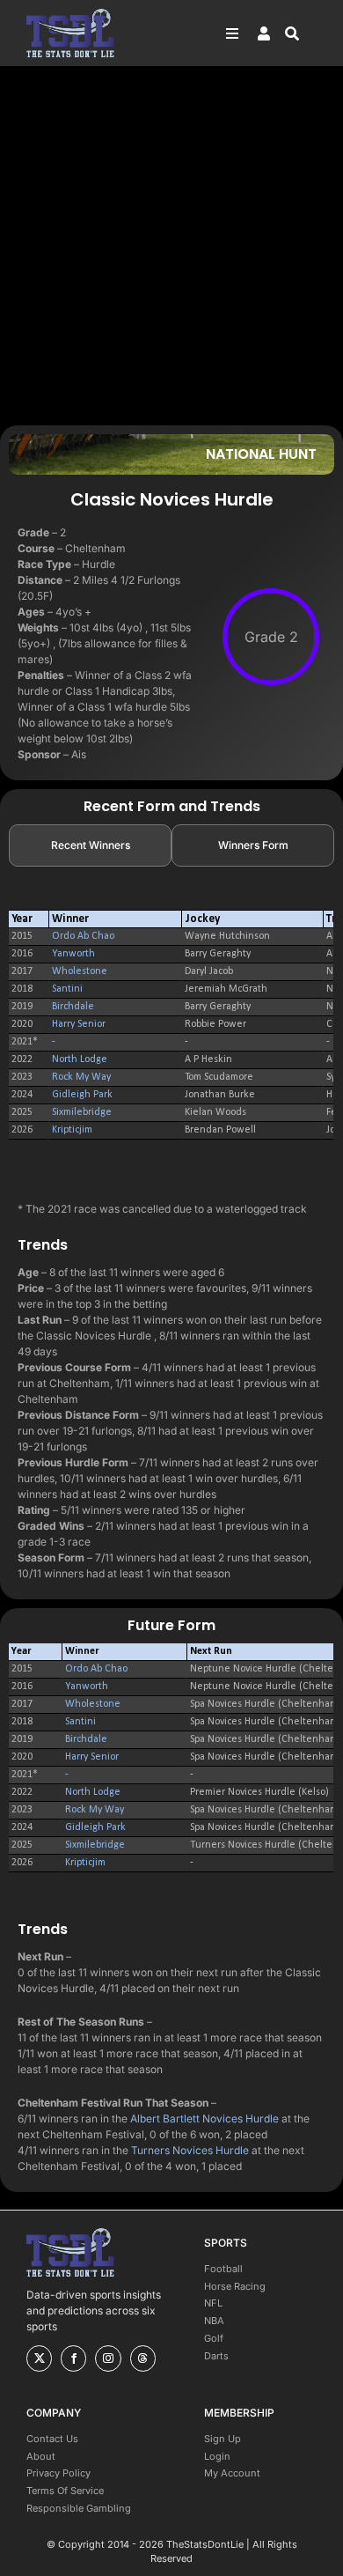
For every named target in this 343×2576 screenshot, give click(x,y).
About (41, 2456)
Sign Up (223, 2439)
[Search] (301, 33)
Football (223, 2269)
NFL (213, 2303)
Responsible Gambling (79, 2508)
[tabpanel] (171, 1025)
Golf (214, 2338)
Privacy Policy (58, 2473)
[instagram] (108, 2358)
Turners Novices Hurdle (190, 2150)
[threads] (143, 2358)
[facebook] (73, 2358)
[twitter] (39, 2358)
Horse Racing (235, 2286)
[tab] (90, 845)
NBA (214, 2321)
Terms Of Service (65, 2491)
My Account (232, 2473)
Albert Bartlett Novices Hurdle (204, 2118)
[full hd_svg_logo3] (70, 14)
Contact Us (52, 2439)
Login (217, 2456)
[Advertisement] (171, 245)
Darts (216, 2356)
